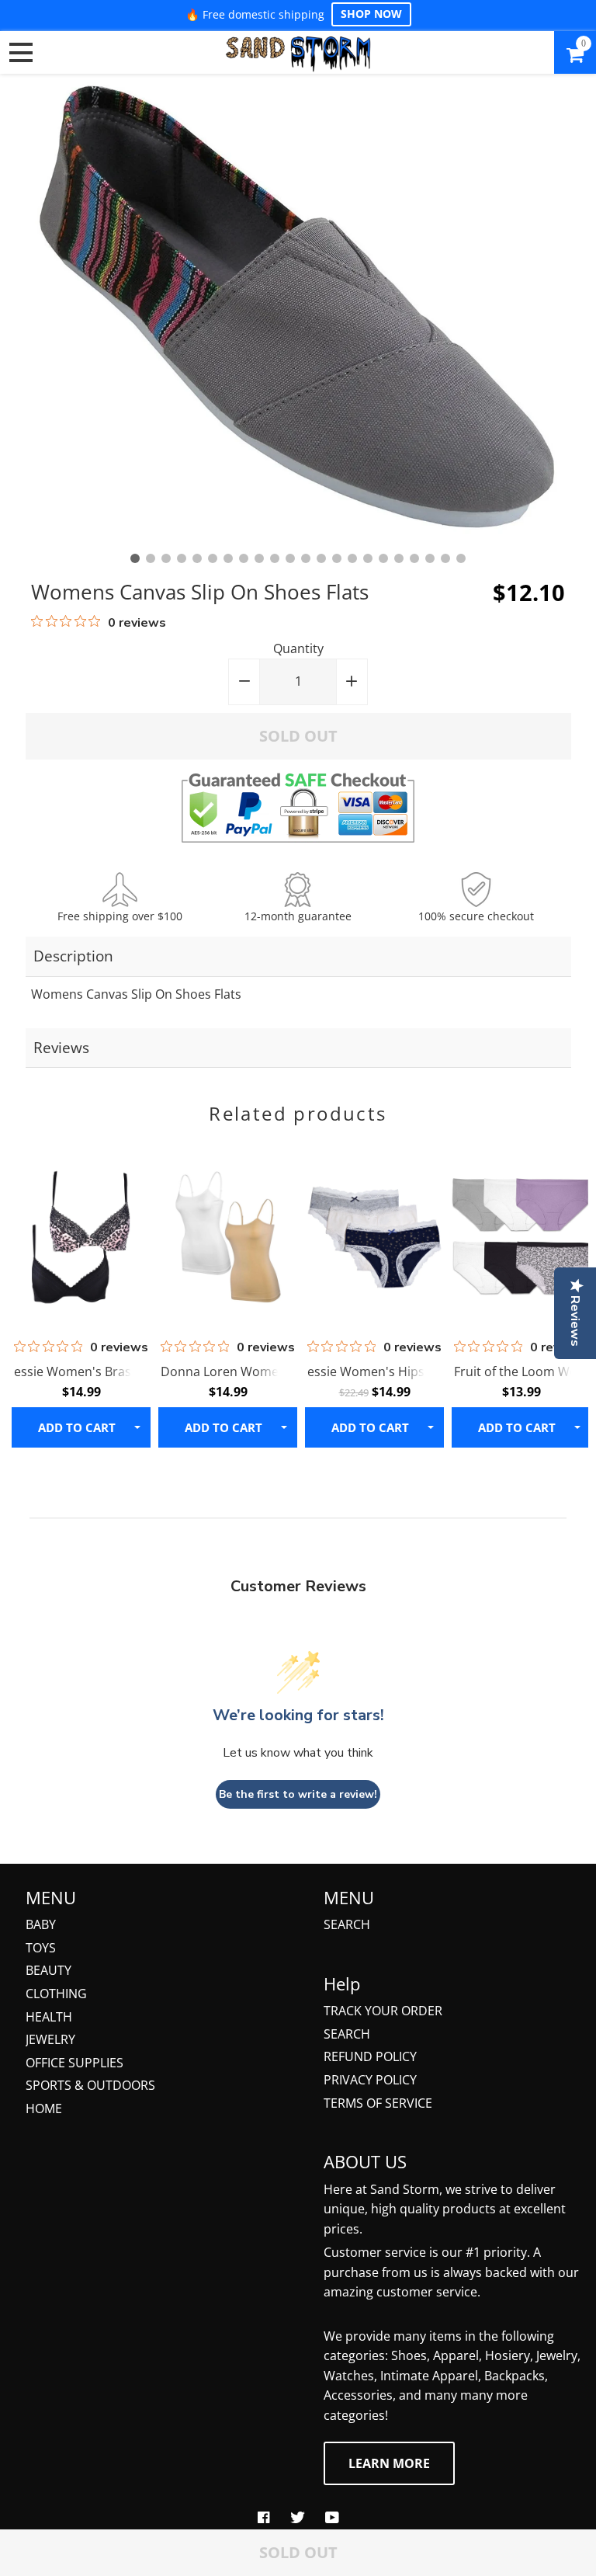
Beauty (49, 1970)
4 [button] (182, 558)
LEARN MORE (389, 2463)
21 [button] (445, 558)
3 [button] (166, 558)
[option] (298, 310)
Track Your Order (383, 2011)
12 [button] (306, 558)
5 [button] (197, 558)
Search (347, 1924)
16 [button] (368, 558)
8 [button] (244, 558)
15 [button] (352, 558)
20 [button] (430, 558)
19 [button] (414, 558)
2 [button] (151, 558)
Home (44, 2108)
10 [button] (275, 558)
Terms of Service (378, 2103)
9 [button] (259, 558)
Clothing (56, 1994)
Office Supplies (74, 2063)
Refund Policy (370, 2056)
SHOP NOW (371, 14)
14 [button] (337, 558)
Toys (41, 1948)
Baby (41, 1924)
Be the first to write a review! (298, 1794)
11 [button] (290, 558)
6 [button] (213, 558)
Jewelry (50, 2039)
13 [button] (321, 558)
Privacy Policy (370, 2080)
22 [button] (461, 558)
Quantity (298, 648)
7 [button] (228, 558)
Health (49, 2017)
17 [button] (383, 558)
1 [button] (135, 558)
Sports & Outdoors (90, 2085)
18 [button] (399, 558)
